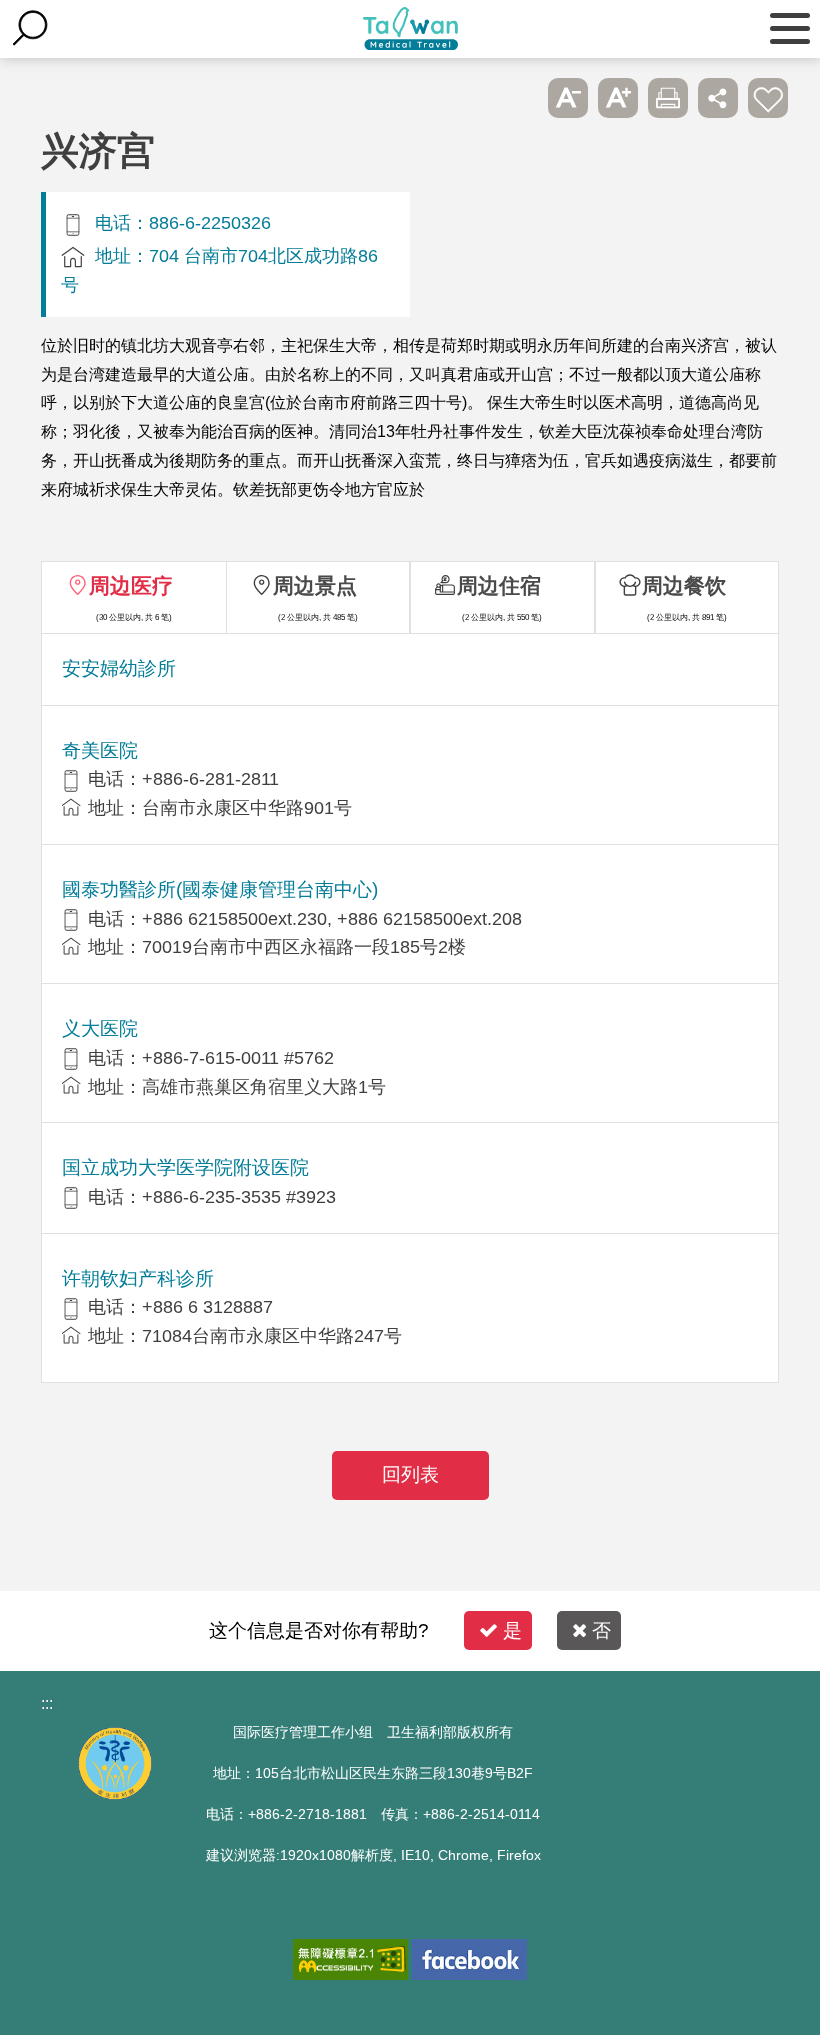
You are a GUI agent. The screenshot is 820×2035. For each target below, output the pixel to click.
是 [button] (512, 1630)
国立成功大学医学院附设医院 (185, 1167)
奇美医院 (100, 750)
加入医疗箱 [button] (768, 98)
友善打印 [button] (668, 98)
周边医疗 (131, 585)
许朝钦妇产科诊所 (138, 1278)
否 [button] (601, 1630)
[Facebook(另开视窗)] (469, 1959)
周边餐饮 (684, 585)
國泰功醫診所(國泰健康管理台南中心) (220, 889)
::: (47, 1703)
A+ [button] (618, 98)
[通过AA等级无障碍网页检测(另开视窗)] (350, 1959)
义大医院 (100, 1028)
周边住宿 (499, 585)
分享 (718, 98)
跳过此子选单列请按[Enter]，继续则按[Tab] (518, 98)
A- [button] (568, 98)
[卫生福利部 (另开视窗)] (115, 1794)
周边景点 (315, 585)
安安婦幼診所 (119, 668)
